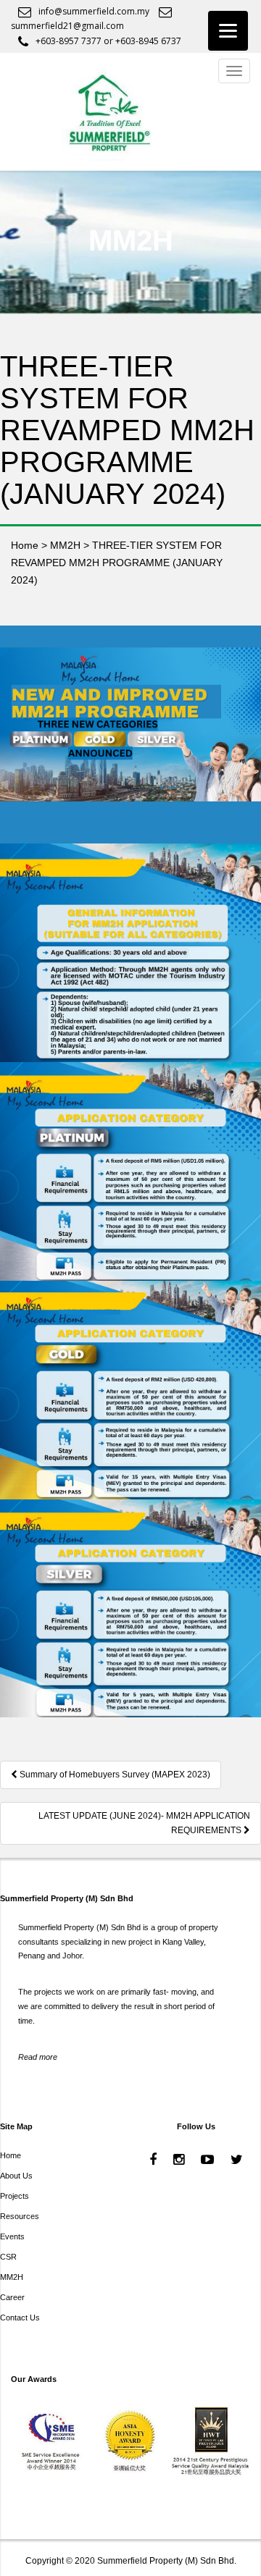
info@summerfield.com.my (94, 11)
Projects (14, 2196)
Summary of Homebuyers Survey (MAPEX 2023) (114, 1775)
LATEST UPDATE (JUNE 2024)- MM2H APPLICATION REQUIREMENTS (144, 1823)
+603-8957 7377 (69, 41)
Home (11, 2155)
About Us (16, 2176)
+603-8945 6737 (148, 41)
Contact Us (20, 2318)
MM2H (12, 2277)
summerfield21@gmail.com (67, 26)
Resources (20, 2216)
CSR (8, 2257)
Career (12, 2297)
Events (12, 2236)
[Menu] (228, 31)
